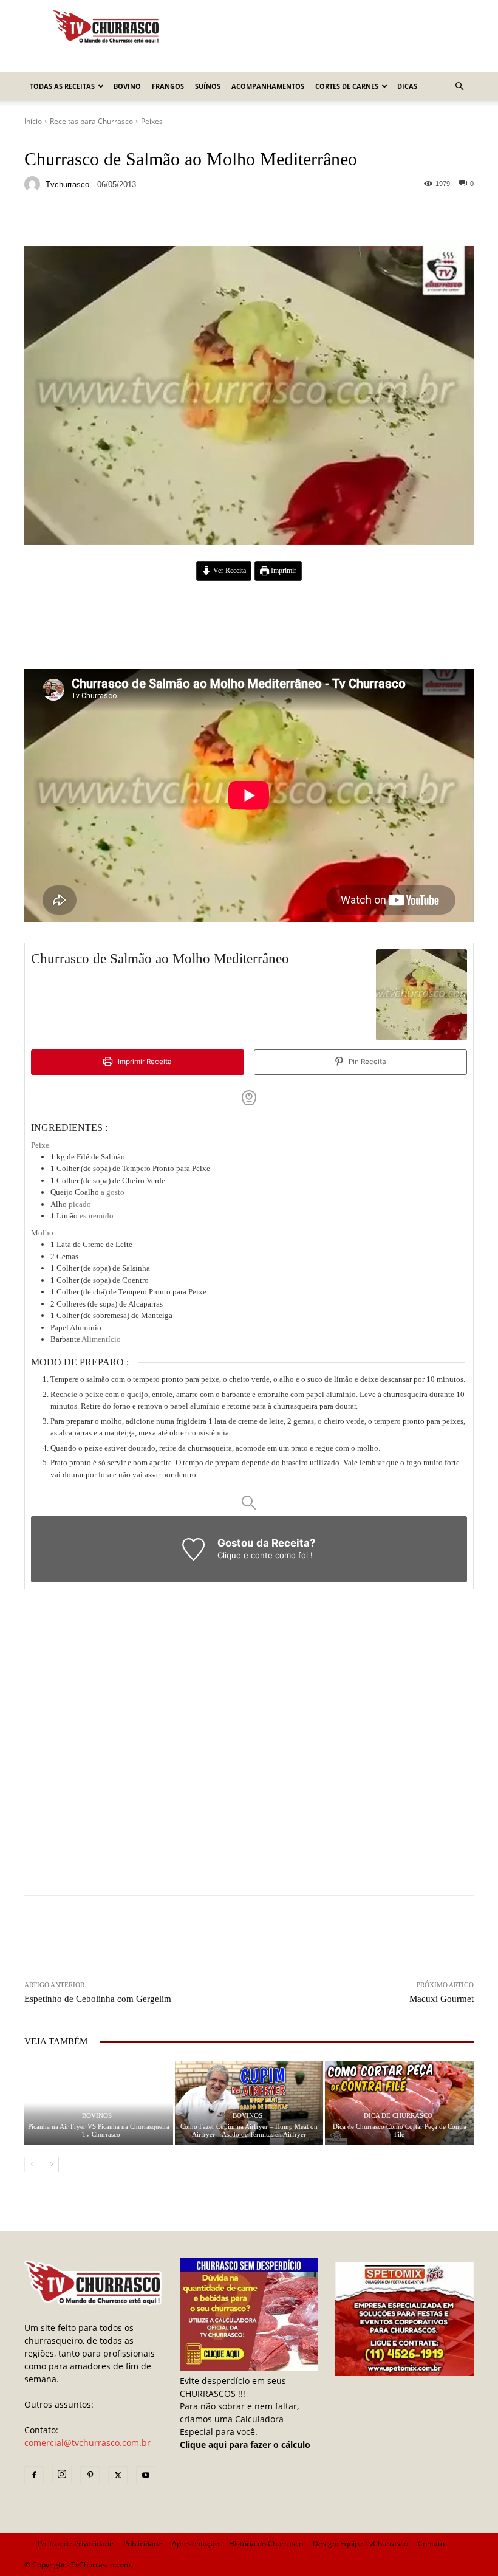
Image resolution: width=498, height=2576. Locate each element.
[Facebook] (34, 2476)
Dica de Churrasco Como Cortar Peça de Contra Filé (400, 2130)
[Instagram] (62, 2475)
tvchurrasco (67, 184)
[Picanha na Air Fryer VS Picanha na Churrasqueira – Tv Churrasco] (99, 2103)
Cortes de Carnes (347, 86)
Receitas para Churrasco (91, 121)
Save (173, 222)
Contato (431, 2543)
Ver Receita (229, 571)
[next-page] (51, 2165)
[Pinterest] (90, 2476)
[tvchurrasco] (34, 184)
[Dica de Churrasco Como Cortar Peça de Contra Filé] (399, 2103)
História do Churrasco (266, 2543)
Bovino (127, 86)
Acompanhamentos (268, 86)
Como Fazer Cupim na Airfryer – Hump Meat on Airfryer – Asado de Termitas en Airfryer (249, 2130)
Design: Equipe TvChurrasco (360, 2543)
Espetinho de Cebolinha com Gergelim (98, 1999)
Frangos (168, 86)
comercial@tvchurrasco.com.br (87, 2443)
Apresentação (196, 2543)
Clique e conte (246, 1555)
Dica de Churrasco (398, 2116)
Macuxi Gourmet (442, 1999)
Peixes (152, 121)
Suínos (208, 86)
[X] (118, 2476)
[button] (459, 87)
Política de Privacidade (76, 2543)
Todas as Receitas (62, 86)
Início (33, 121)
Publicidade (143, 2543)
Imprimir (283, 571)
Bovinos (97, 2116)
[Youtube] (146, 2476)
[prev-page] (32, 2165)
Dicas (407, 86)
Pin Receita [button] (367, 1062)
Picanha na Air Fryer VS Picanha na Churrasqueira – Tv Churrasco (99, 2130)
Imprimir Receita (144, 1062)
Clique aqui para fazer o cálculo (245, 2444)
